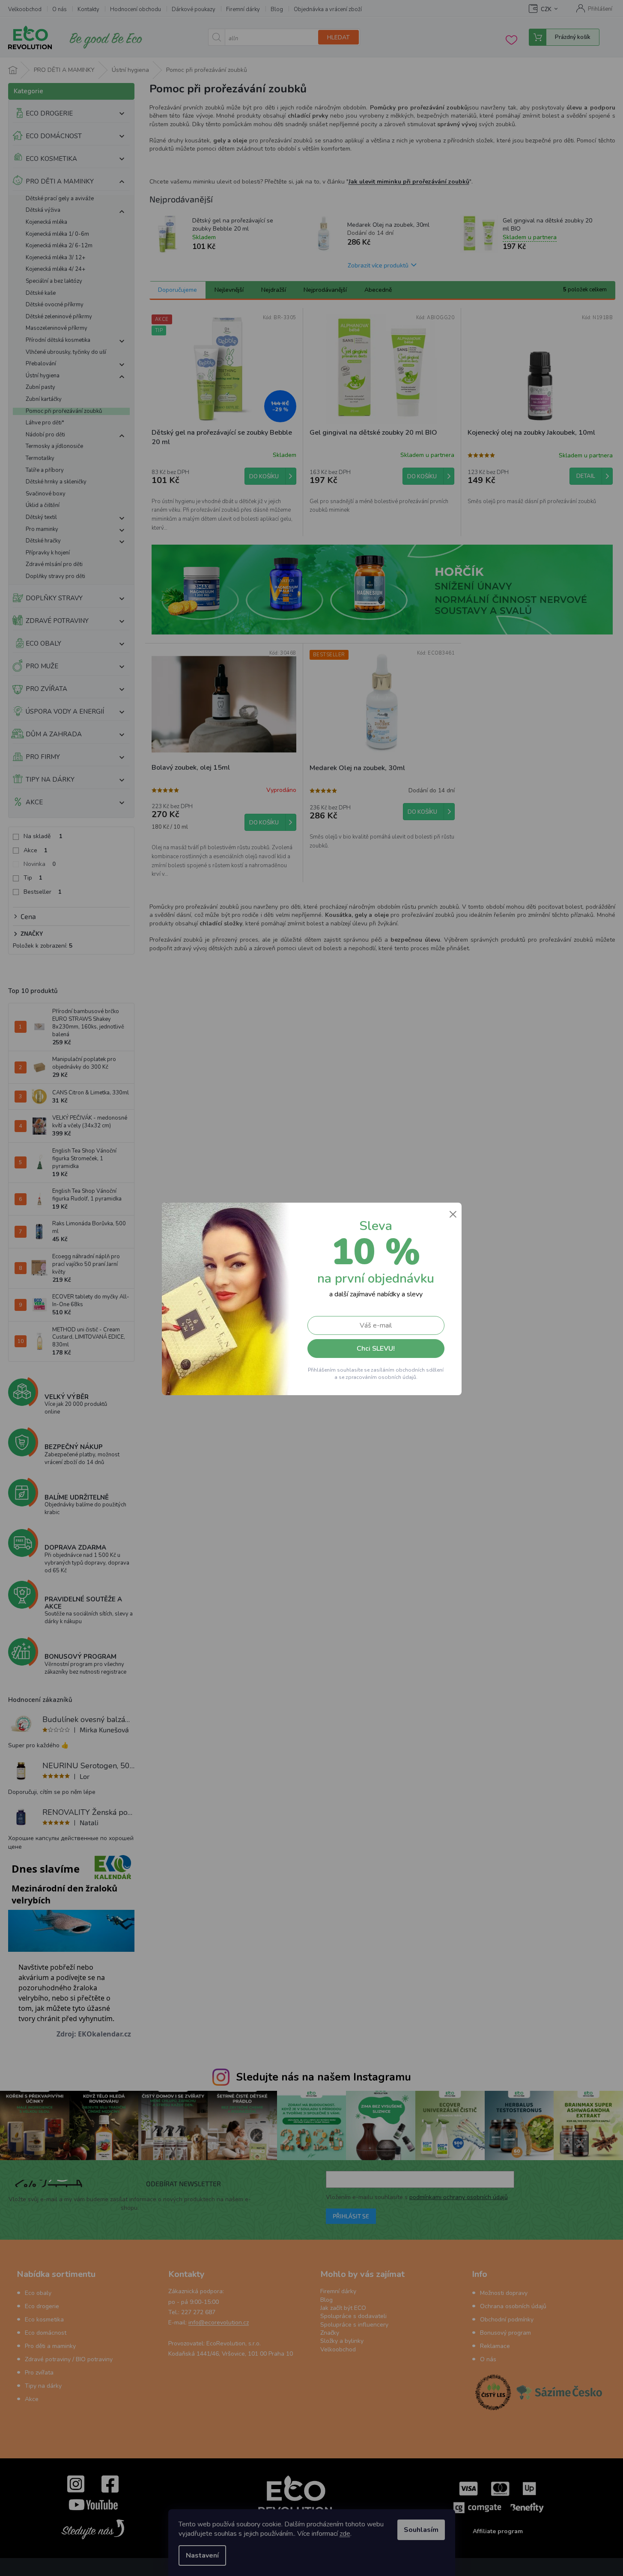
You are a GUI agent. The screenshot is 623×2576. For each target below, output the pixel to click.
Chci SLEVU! (376, 1349)
